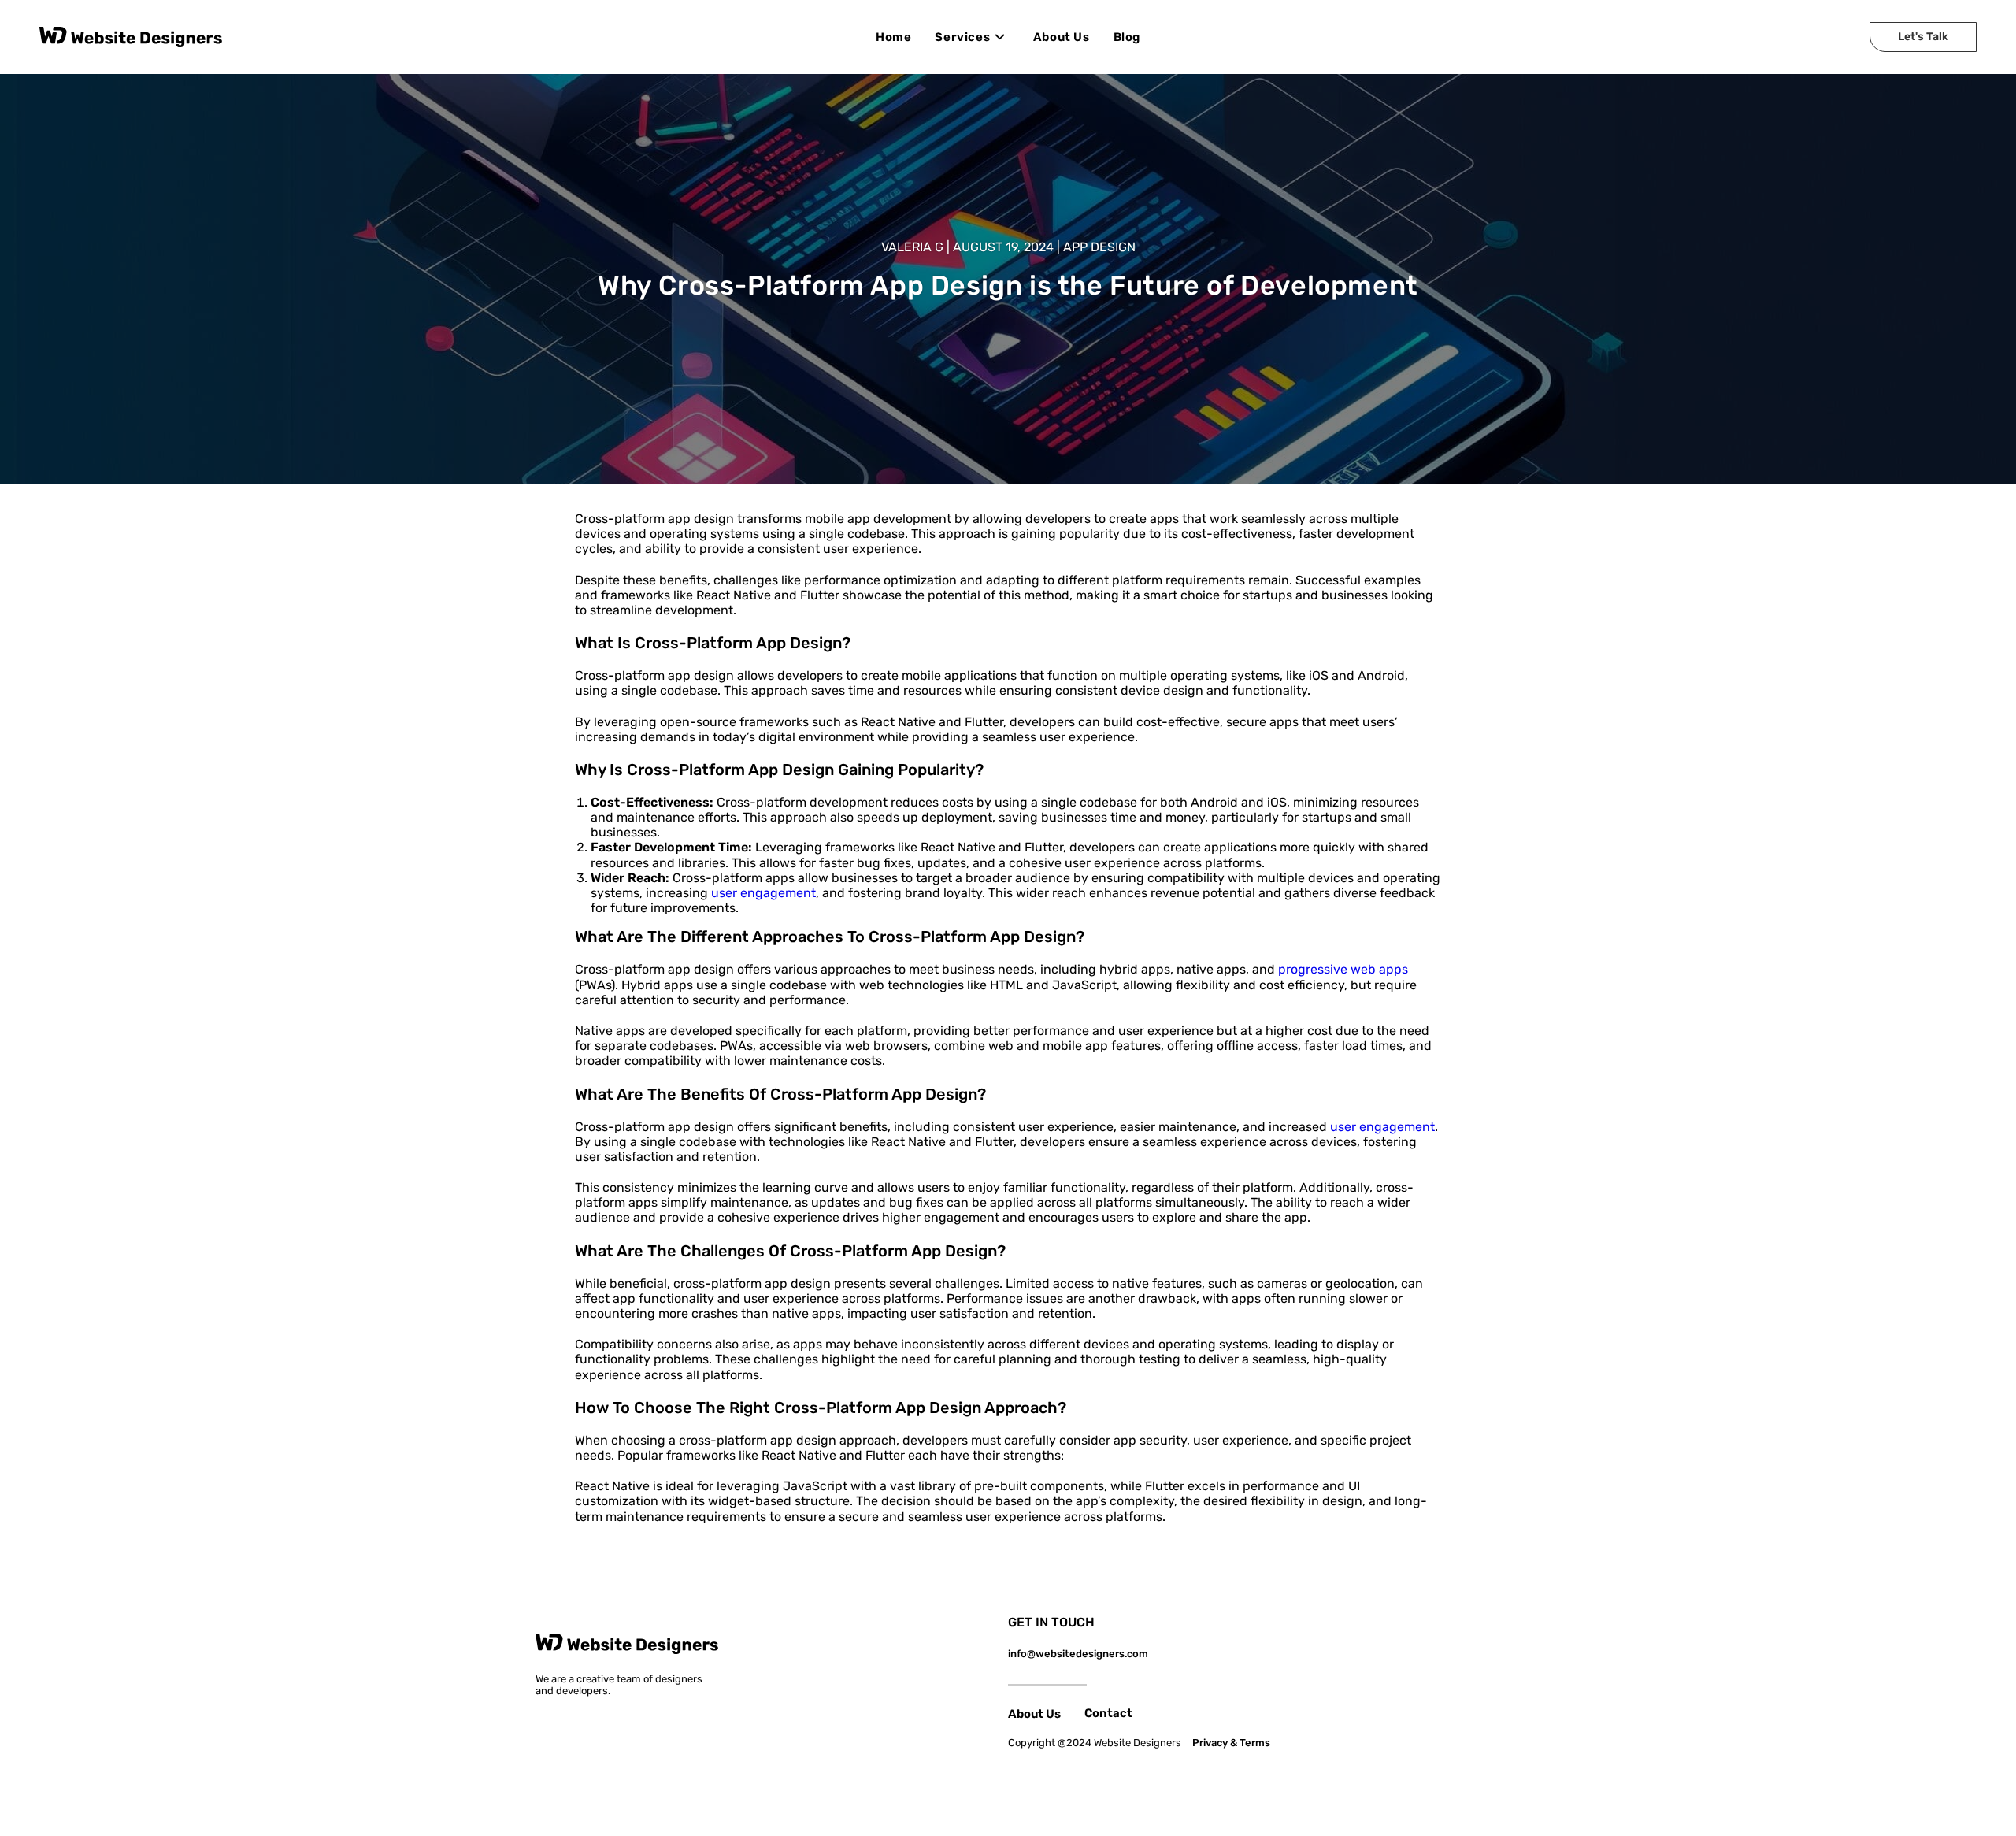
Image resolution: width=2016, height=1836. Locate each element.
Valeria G (912, 247)
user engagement (763, 893)
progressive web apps (1343, 969)
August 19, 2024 (1003, 247)
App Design (1099, 247)
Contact (1108, 1713)
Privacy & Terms (1231, 1743)
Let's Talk (1923, 37)
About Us (1034, 1714)
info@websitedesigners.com (1078, 1654)
